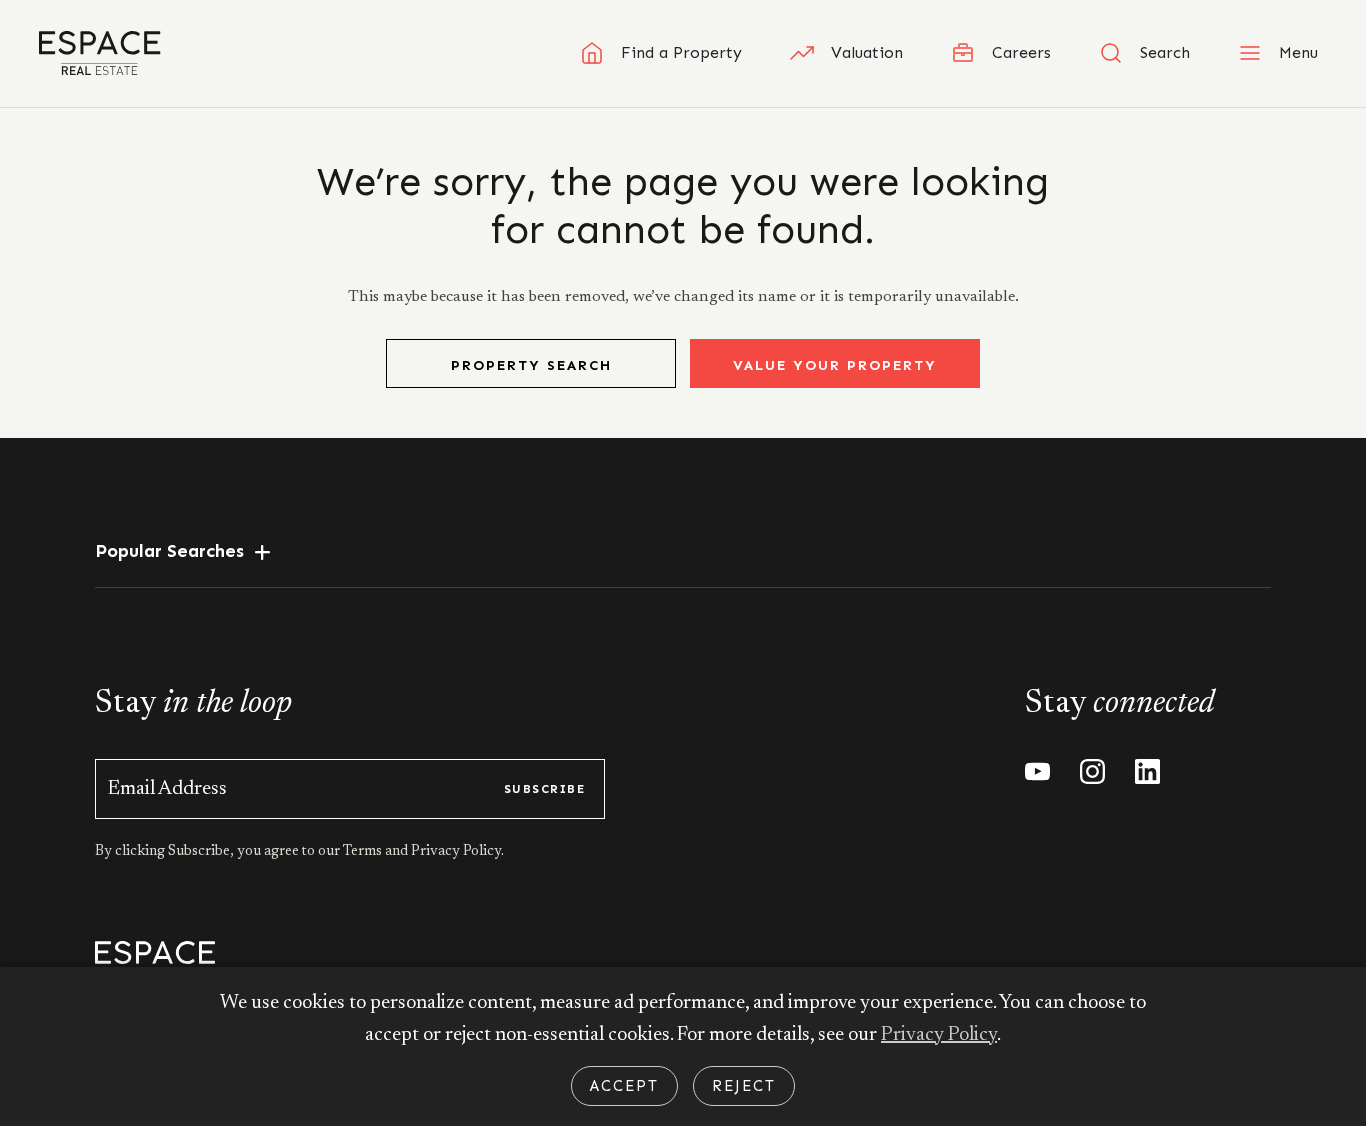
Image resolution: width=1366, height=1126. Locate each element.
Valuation (867, 52)
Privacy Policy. (456, 852)
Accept (624, 1086)
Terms (364, 852)
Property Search (531, 365)
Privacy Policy (939, 1035)
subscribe (544, 789)
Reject (744, 1086)
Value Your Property (835, 365)
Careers (1021, 52)
